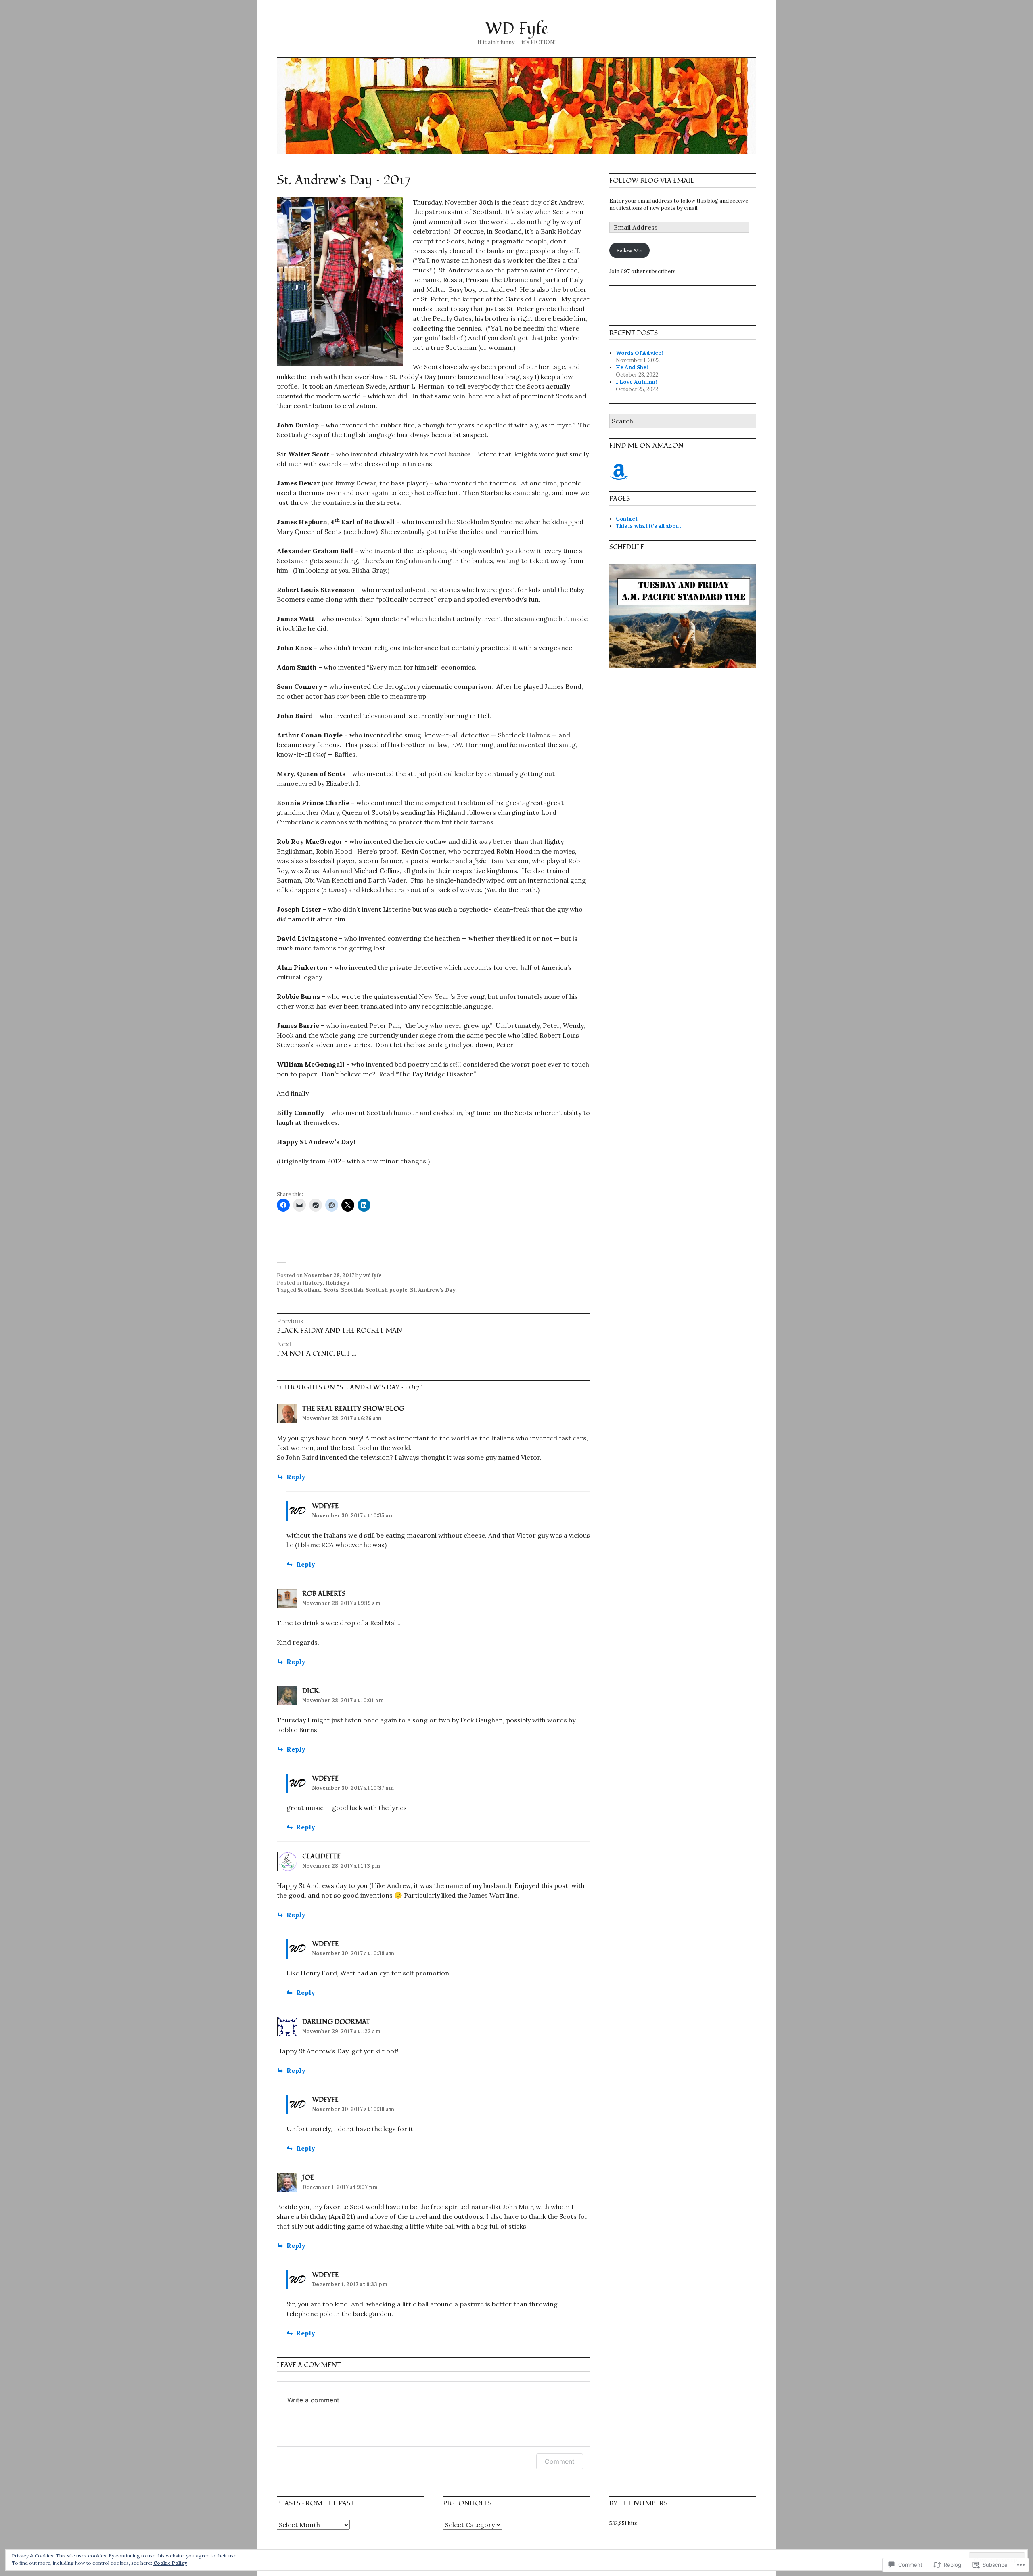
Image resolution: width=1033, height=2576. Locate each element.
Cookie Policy (170, 2563)
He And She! (632, 367)
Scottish (352, 1290)
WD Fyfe (516, 29)
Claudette (321, 1856)
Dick (311, 1691)
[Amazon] (619, 472)
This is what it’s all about (648, 526)
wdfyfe (372, 1275)
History (313, 1283)
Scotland (309, 1290)
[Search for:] (683, 422)
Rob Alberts (324, 1594)
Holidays (337, 1283)
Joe (308, 2178)
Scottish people (387, 1290)
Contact (627, 519)
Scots (331, 1290)
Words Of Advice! (639, 353)
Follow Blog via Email (652, 181)
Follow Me (629, 251)
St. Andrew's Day (433, 1290)
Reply (296, 1477)
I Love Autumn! (636, 382)
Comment (560, 2461)
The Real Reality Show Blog (353, 1409)
